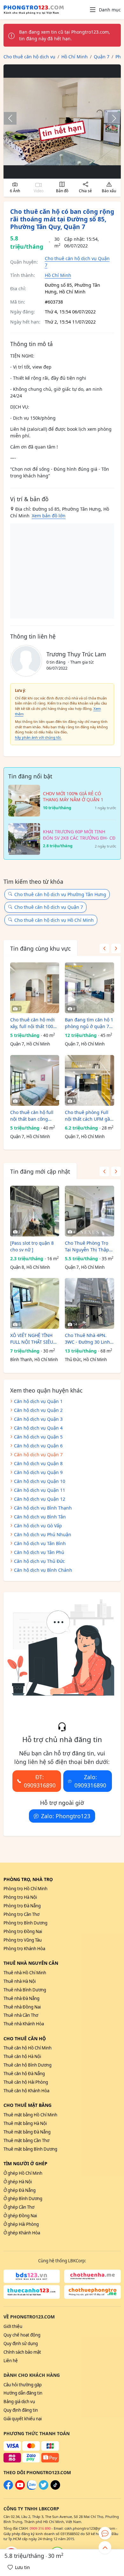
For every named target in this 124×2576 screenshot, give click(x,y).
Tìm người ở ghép (25, 2163)
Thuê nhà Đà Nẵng (21, 1998)
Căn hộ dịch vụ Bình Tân (40, 1517)
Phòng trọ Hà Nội (20, 1897)
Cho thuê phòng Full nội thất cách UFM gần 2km (89, 1116)
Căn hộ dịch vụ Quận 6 (38, 1446)
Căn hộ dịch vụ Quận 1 (38, 1401)
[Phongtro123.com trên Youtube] (20, 2488)
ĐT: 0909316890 (40, 1781)
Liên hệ (11, 2361)
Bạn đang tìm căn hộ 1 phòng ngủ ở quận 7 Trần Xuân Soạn (89, 1023)
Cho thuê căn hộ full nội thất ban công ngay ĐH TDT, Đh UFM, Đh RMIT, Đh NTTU (34, 1116)
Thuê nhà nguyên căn (31, 1963)
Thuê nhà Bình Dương (25, 1990)
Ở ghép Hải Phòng (21, 2224)
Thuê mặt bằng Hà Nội (25, 2123)
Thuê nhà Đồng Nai (22, 2007)
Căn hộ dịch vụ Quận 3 (38, 1419)
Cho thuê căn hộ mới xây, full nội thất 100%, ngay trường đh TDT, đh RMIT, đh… (34, 1023)
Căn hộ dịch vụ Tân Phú (39, 1552)
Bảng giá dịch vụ (19, 2402)
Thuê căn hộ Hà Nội (22, 2056)
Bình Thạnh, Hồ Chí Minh (34, 1360)
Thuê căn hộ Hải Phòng (26, 2082)
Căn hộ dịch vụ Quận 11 (40, 1490)
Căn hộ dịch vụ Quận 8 (38, 1463)
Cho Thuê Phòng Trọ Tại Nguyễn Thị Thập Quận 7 (87, 1246)
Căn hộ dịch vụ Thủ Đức (39, 1561)
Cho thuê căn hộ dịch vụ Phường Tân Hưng (60, 894)
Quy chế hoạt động (22, 2335)
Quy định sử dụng (21, 2343)
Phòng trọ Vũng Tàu (23, 1940)
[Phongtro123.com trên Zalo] (32, 2488)
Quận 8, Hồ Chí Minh (30, 1267)
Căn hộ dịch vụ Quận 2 (38, 1410)
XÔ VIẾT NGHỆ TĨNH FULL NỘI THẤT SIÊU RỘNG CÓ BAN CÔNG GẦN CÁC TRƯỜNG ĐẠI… (33, 1339)
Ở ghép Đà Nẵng (20, 2190)
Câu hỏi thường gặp (23, 2385)
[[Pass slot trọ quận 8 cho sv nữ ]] (35, 1211)
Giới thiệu (13, 2326)
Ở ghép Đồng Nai (20, 2216)
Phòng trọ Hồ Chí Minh (25, 1889)
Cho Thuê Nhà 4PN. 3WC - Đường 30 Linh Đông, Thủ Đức (87, 1339)
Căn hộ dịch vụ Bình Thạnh (43, 1508)
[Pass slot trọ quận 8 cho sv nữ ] (32, 1246)
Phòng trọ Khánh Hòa (24, 1949)
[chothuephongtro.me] (93, 2292)
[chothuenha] (93, 2276)
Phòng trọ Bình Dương (25, 1923)
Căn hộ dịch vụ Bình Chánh (43, 1570)
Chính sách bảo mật (22, 2352)
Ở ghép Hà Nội (18, 2182)
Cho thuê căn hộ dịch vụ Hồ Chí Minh (54, 920)
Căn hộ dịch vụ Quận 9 (38, 1472)
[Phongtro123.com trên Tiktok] (55, 2488)
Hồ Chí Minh (58, 275)
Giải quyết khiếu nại (23, 2419)
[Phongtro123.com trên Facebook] (8, 2488)
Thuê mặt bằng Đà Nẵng (27, 2132)
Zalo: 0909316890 (90, 1781)
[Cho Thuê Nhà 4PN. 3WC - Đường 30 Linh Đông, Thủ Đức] (90, 1303)
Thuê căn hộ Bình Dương (28, 2065)
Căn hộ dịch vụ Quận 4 (38, 1428)
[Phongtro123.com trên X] (44, 2488)
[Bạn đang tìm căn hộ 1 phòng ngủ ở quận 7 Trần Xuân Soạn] (90, 988)
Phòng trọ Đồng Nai (23, 1931)
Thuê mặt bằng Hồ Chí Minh (30, 2115)
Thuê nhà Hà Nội (20, 1981)
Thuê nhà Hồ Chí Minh (25, 1973)
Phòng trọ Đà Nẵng (22, 1906)
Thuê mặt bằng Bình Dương (30, 2149)
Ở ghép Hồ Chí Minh (23, 2173)
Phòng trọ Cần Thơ (21, 1914)
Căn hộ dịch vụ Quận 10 (40, 1481)
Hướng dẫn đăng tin (23, 2393)
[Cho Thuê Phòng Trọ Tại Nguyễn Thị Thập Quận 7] (90, 1211)
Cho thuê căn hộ (25, 2039)
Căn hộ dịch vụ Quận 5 (38, 1437)
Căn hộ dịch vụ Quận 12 (40, 1499)
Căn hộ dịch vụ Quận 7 (38, 1455)
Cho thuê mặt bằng (28, 2105)
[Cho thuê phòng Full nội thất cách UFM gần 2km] (90, 1080)
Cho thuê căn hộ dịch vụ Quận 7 (49, 907)
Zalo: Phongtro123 (66, 1816)
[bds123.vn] (32, 2276)
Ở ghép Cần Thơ (19, 2207)
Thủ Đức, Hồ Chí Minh (86, 1360)
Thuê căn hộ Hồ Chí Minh (28, 2048)
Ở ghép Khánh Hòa (22, 2233)
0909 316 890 (40, 2528)
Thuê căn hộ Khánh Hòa (26, 2091)
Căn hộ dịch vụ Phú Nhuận (43, 1534)
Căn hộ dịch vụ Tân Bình (40, 1543)
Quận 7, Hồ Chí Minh (30, 1044)
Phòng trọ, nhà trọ (28, 1879)
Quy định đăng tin (21, 2410)
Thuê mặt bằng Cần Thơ (26, 2140)
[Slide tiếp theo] (111, 118)
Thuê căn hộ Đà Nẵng (24, 2074)
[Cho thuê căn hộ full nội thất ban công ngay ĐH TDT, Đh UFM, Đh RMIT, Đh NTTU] (35, 1080)
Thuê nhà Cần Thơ (21, 2015)
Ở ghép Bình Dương (23, 2199)
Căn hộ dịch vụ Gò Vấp (38, 1526)
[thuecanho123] (32, 2292)
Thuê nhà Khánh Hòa (24, 2024)
